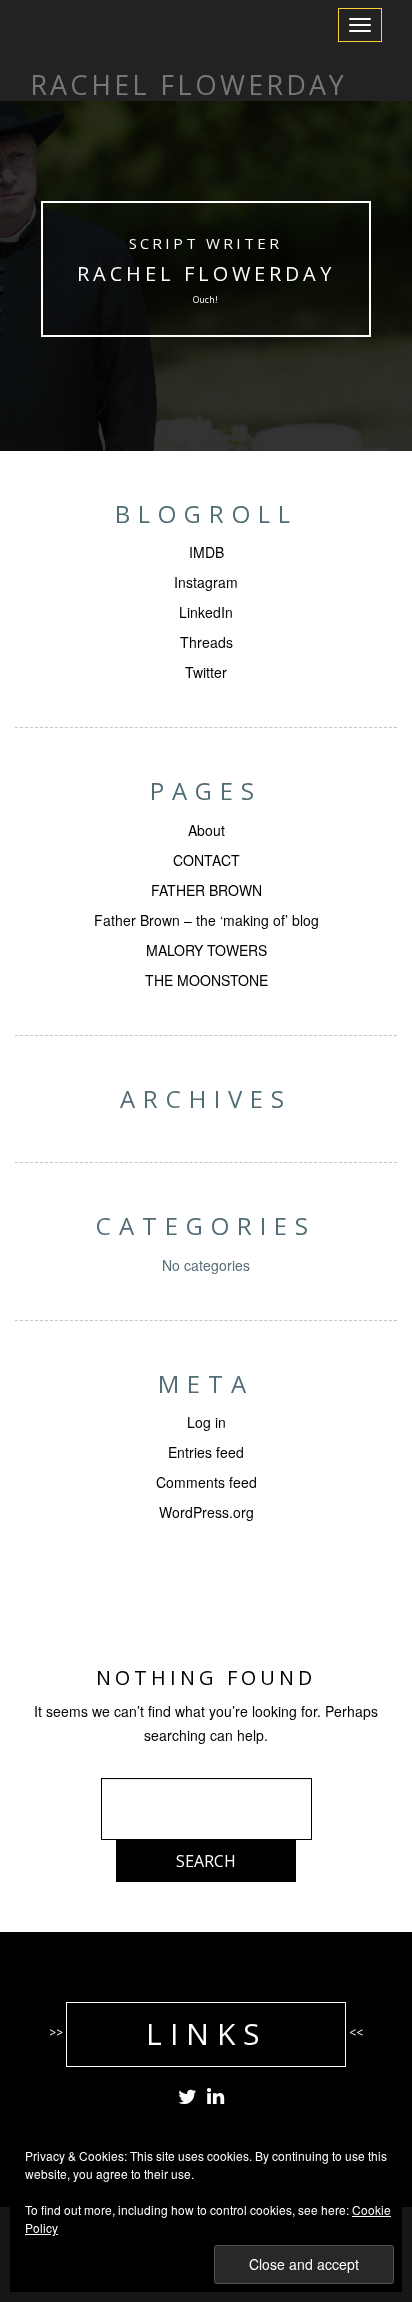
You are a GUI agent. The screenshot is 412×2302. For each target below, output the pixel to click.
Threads (206, 642)
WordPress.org (206, 1512)
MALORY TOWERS (206, 950)
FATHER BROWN (206, 890)
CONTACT (206, 860)
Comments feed (206, 1482)
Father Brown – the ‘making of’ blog (206, 920)
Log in (206, 1422)
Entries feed (206, 1452)
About (206, 830)
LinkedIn (206, 612)
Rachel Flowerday (206, 273)
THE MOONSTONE (206, 980)
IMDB (206, 552)
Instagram (206, 582)
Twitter (206, 672)
